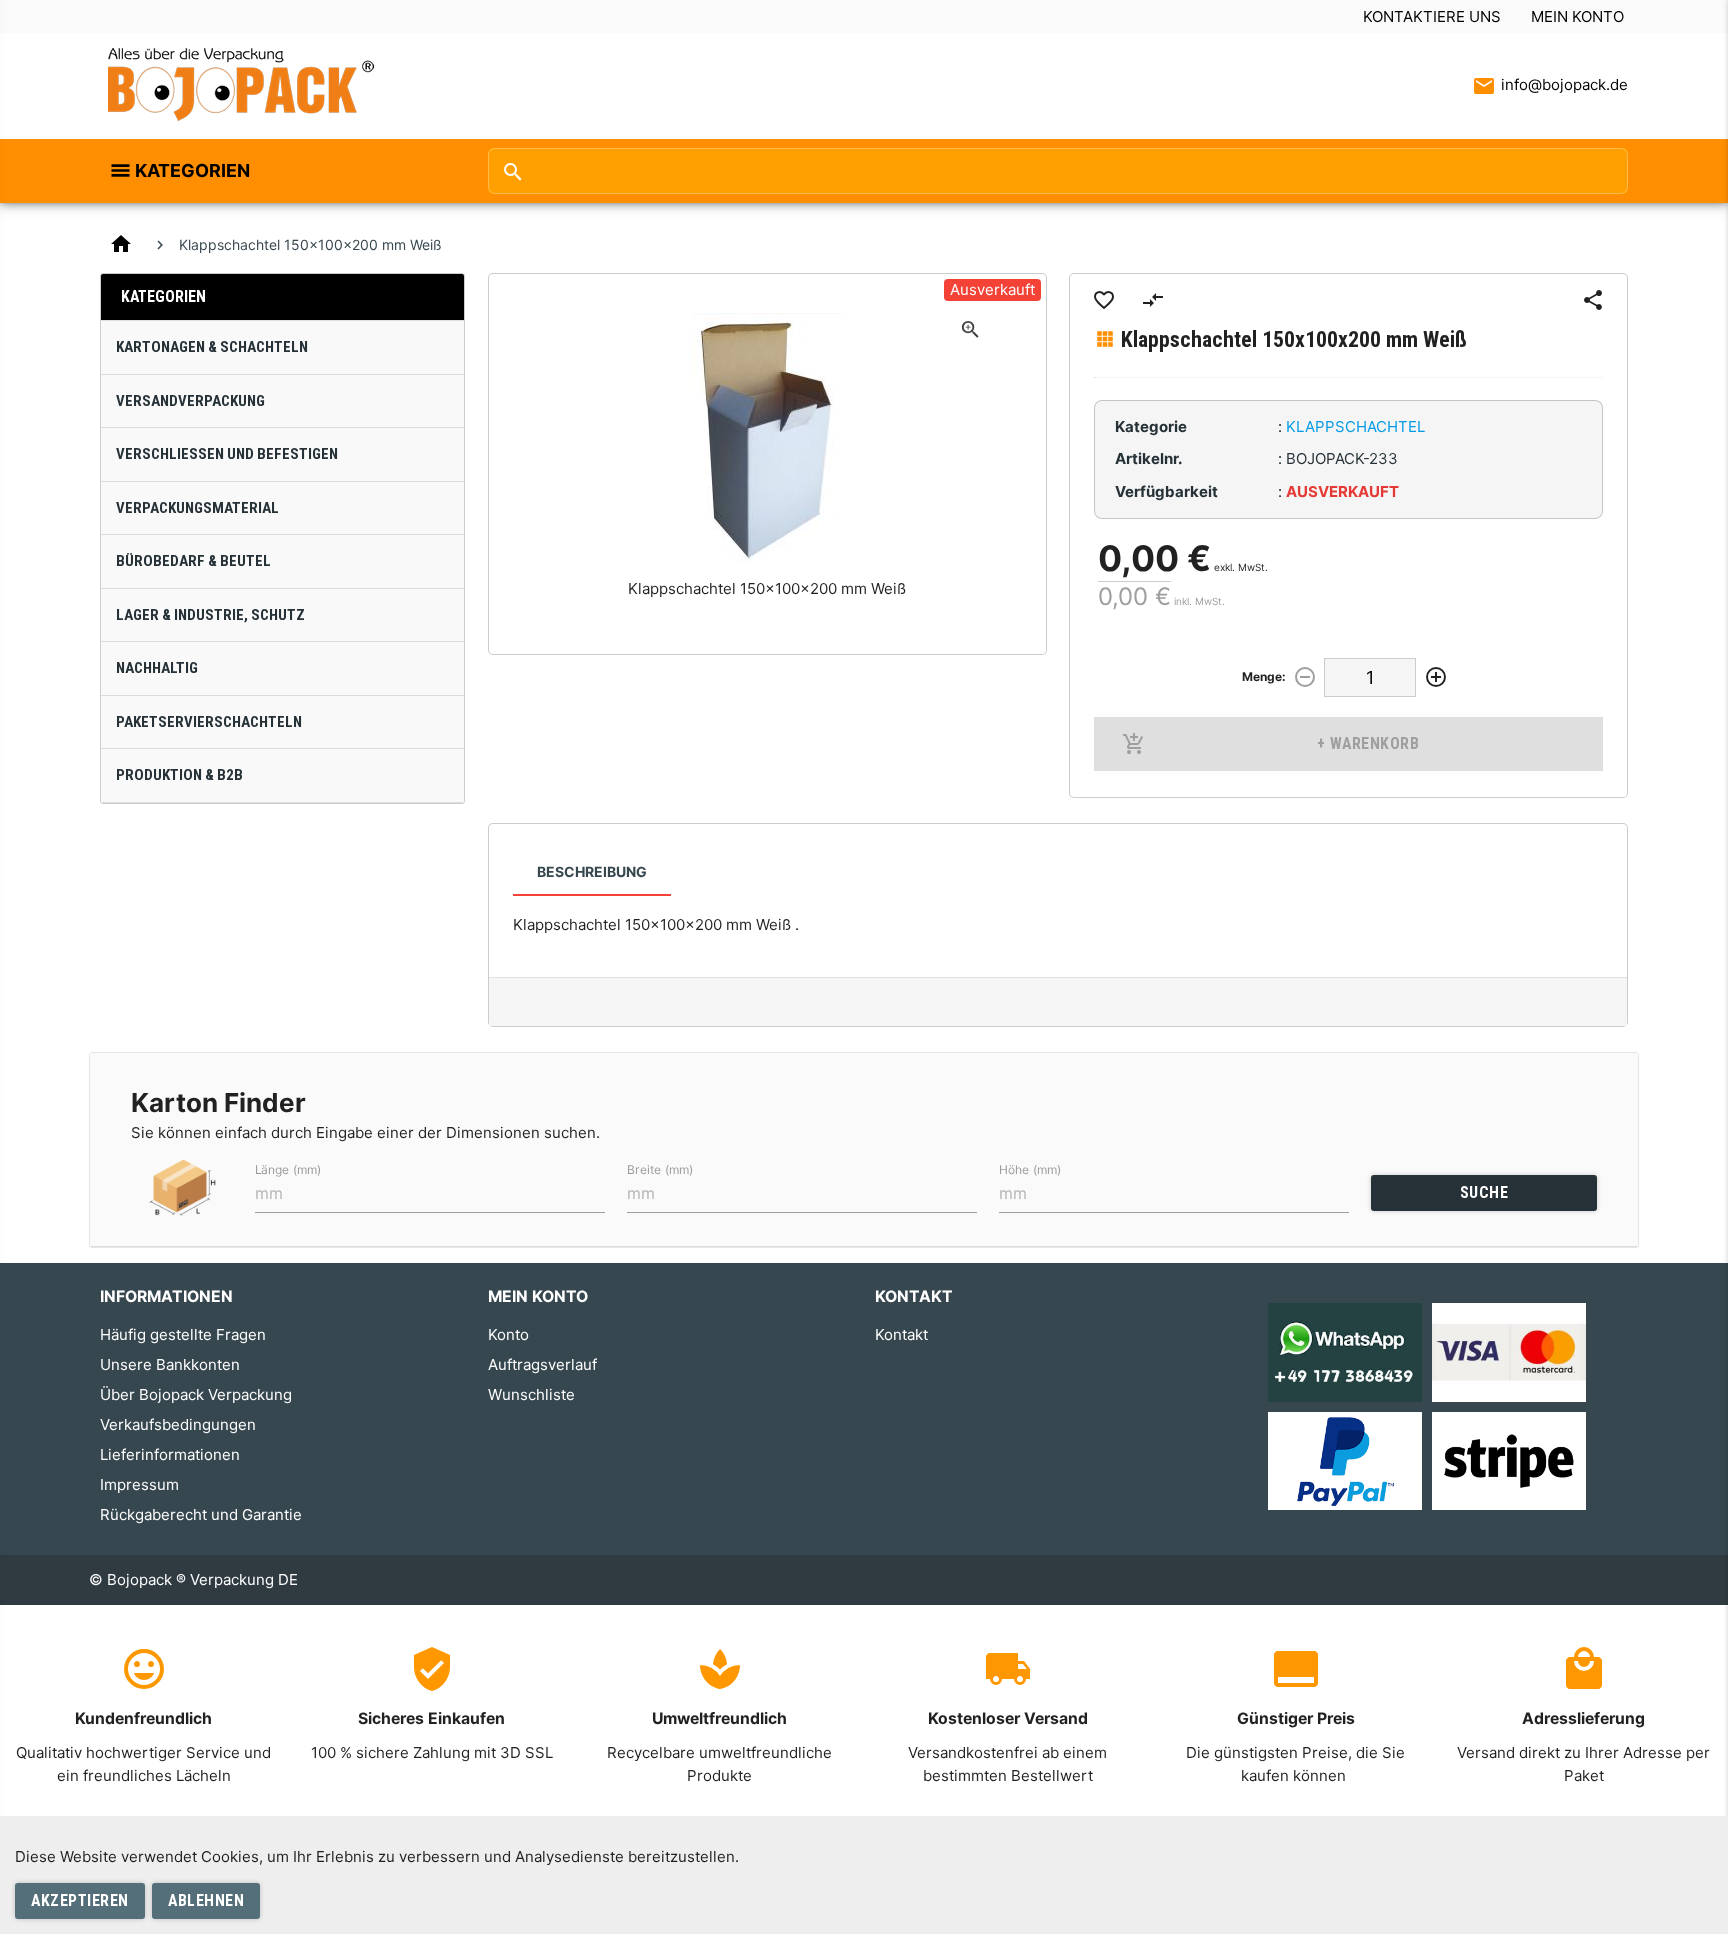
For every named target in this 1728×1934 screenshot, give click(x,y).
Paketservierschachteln (209, 722)
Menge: (1264, 676)
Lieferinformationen (170, 1454)
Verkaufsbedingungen (178, 1424)
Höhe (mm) (1030, 1168)
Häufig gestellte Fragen (183, 1334)
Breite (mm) (660, 1168)
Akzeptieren (80, 1900)
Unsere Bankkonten (170, 1364)
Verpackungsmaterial (197, 508)
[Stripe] (1509, 1459)
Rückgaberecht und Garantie (201, 1514)
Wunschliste (531, 1394)
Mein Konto (1577, 16)
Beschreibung (592, 871)
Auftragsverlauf (542, 1364)
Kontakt (901, 1334)
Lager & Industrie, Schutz (210, 615)
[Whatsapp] (1345, 1351)
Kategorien (192, 170)
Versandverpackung (190, 401)
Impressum (139, 1484)
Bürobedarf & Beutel (193, 561)
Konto (508, 1334)
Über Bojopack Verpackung (196, 1394)
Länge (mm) (288, 1168)
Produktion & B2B (179, 775)
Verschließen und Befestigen (227, 454)
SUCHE (1484, 1192)
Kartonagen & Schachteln (212, 347)
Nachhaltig (157, 668)
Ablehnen (206, 1900)
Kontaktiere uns (1432, 16)
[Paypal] (1345, 1459)
